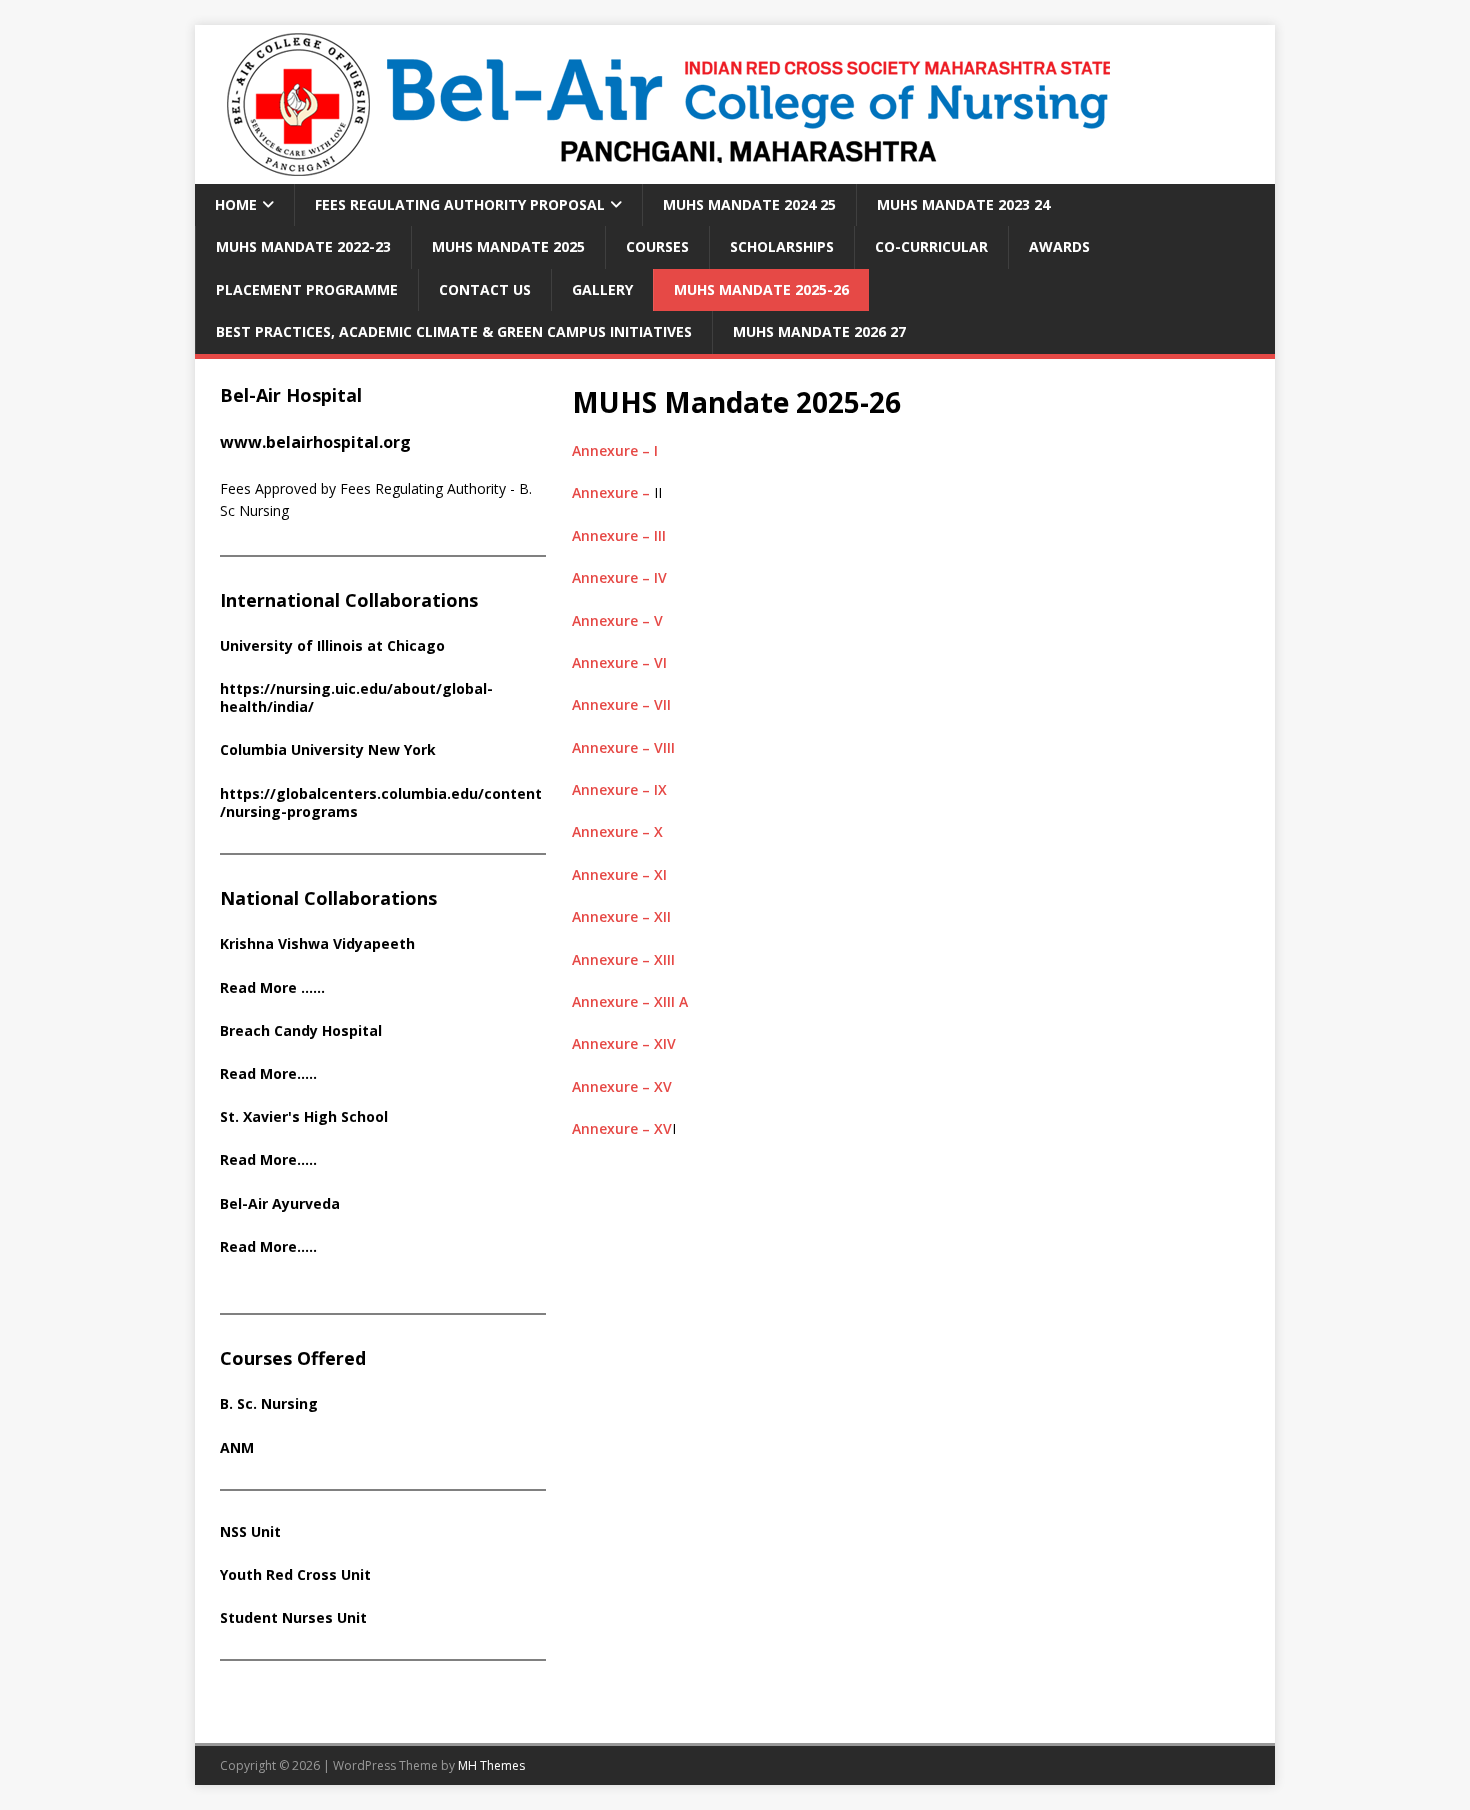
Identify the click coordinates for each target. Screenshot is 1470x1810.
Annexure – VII (621, 704)
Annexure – (613, 492)
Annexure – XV (622, 1086)
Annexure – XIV (624, 1043)
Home (236, 204)
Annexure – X (617, 831)
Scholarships (782, 246)
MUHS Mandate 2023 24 (963, 204)
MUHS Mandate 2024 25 (749, 204)
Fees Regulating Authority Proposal (460, 204)
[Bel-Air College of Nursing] (661, 172)
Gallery (602, 289)
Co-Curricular (931, 246)
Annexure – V (617, 620)
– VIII (658, 747)
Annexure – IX (619, 789)
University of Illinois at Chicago (332, 645)
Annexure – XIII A (630, 1001)
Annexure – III (619, 535)
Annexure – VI (619, 662)
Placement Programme (307, 289)
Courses (657, 246)
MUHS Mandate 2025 (508, 246)
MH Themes (491, 1765)
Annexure (607, 747)
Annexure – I (615, 450)
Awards (1059, 246)
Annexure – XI (619, 874)
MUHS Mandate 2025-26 (761, 289)
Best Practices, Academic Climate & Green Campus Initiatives (454, 331)
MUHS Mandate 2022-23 (303, 246)
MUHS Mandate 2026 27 (819, 331)
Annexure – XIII (623, 959)
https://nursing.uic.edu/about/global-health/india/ (356, 697)
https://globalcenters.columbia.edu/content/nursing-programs (381, 802)
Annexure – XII (621, 916)
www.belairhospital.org (315, 442)
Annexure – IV (619, 577)
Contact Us (485, 289)
